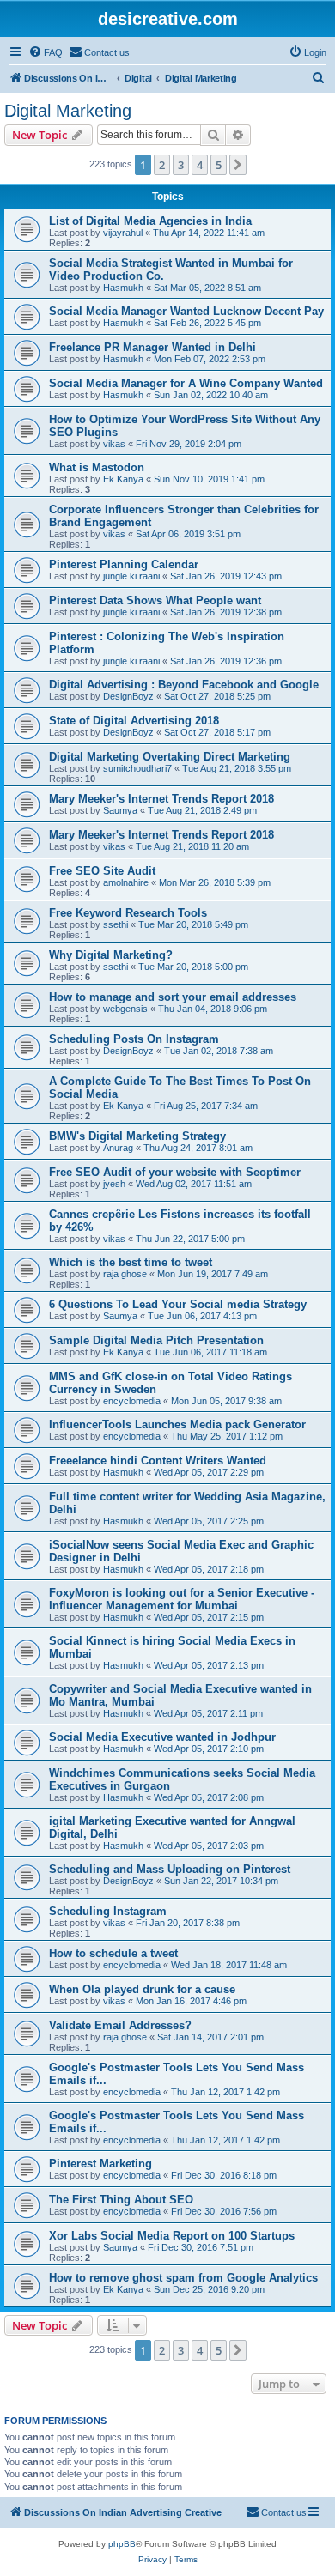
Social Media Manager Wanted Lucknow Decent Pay (186, 311)
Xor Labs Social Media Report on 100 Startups (172, 2236)
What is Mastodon (97, 467)
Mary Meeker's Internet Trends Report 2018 (161, 799)
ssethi (116, 924)
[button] (238, 165)
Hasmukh (123, 288)
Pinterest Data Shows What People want (155, 600)
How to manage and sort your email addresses (173, 997)
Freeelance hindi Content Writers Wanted (158, 1461)
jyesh (114, 1184)
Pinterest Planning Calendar (124, 564)
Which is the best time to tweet (131, 1262)
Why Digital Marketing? (111, 955)
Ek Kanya (123, 479)
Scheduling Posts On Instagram (134, 1039)
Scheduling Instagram (108, 1911)
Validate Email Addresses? (120, 2025)
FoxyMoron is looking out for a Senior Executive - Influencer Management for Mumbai (182, 1599)
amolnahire (126, 882)
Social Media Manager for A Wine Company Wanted (186, 383)
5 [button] (219, 165)
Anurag (118, 1148)
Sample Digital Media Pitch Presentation (156, 1340)
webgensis (125, 1009)
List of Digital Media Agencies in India (150, 221)
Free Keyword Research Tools (128, 913)
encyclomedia (132, 1401)
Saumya (120, 810)
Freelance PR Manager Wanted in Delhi (152, 347)
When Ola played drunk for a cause (142, 1989)
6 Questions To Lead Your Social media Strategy (178, 1304)
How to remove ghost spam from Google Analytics (183, 2278)
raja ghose (125, 1274)
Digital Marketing (68, 111)
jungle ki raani (131, 576)
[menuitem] (46, 52)
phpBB (122, 2544)
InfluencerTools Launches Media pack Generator (177, 1424)
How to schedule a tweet (113, 1953)
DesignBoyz (128, 696)
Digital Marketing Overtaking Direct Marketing (170, 757)
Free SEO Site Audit (102, 871)
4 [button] (200, 165)
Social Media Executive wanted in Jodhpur (162, 1737)
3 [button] (181, 165)
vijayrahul (123, 233)
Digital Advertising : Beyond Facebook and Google (184, 685)
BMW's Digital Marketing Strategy (137, 1136)
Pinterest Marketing (100, 2164)
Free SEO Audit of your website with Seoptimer (175, 1172)
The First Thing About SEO (121, 2200)
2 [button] (162, 165)
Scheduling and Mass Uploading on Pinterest (170, 1869)
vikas (114, 444)
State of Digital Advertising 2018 (134, 721)
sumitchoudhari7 (137, 768)
